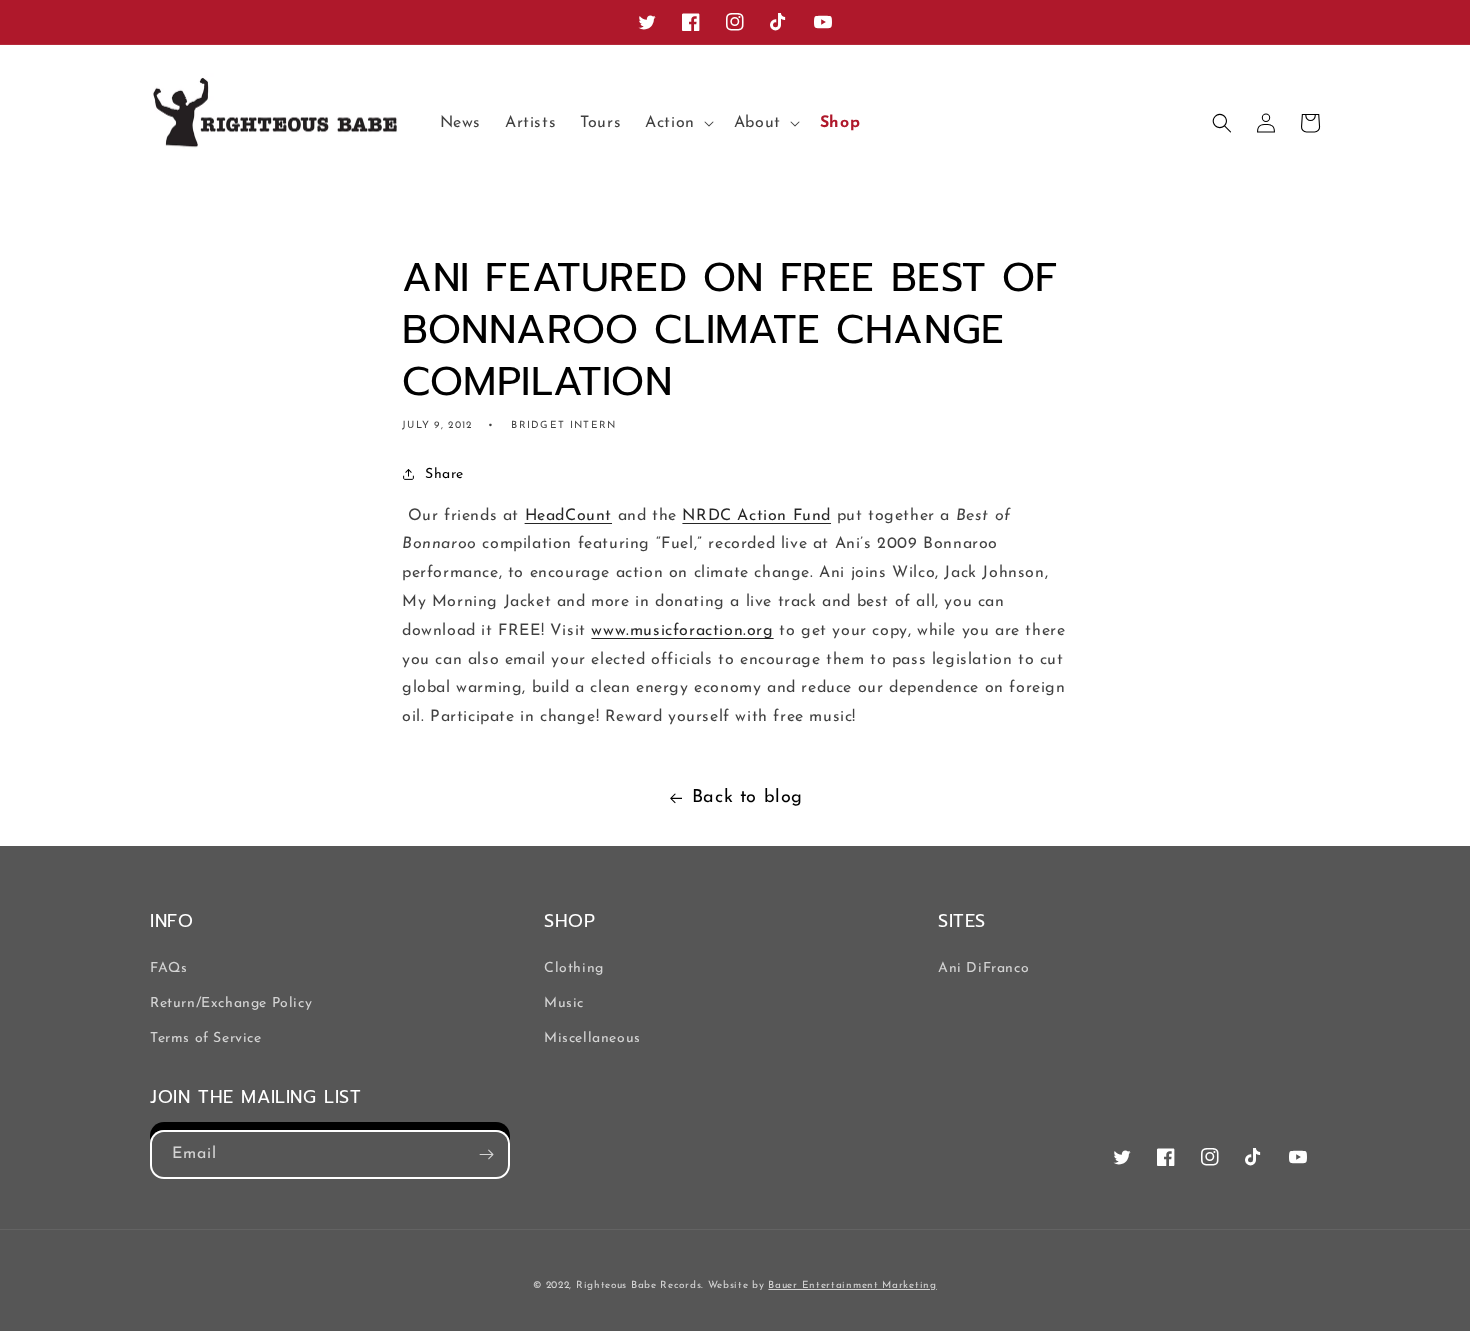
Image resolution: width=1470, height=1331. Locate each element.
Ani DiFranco (983, 968)
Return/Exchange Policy (231, 1003)
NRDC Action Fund (756, 516)
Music (564, 1003)
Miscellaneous (592, 1038)
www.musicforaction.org (682, 631)
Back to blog (747, 798)
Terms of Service (206, 1038)
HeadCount (568, 516)
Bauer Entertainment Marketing (852, 1285)
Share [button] (444, 474)
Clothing (574, 968)
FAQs (168, 968)
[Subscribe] (486, 1154)
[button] (677, 123)
